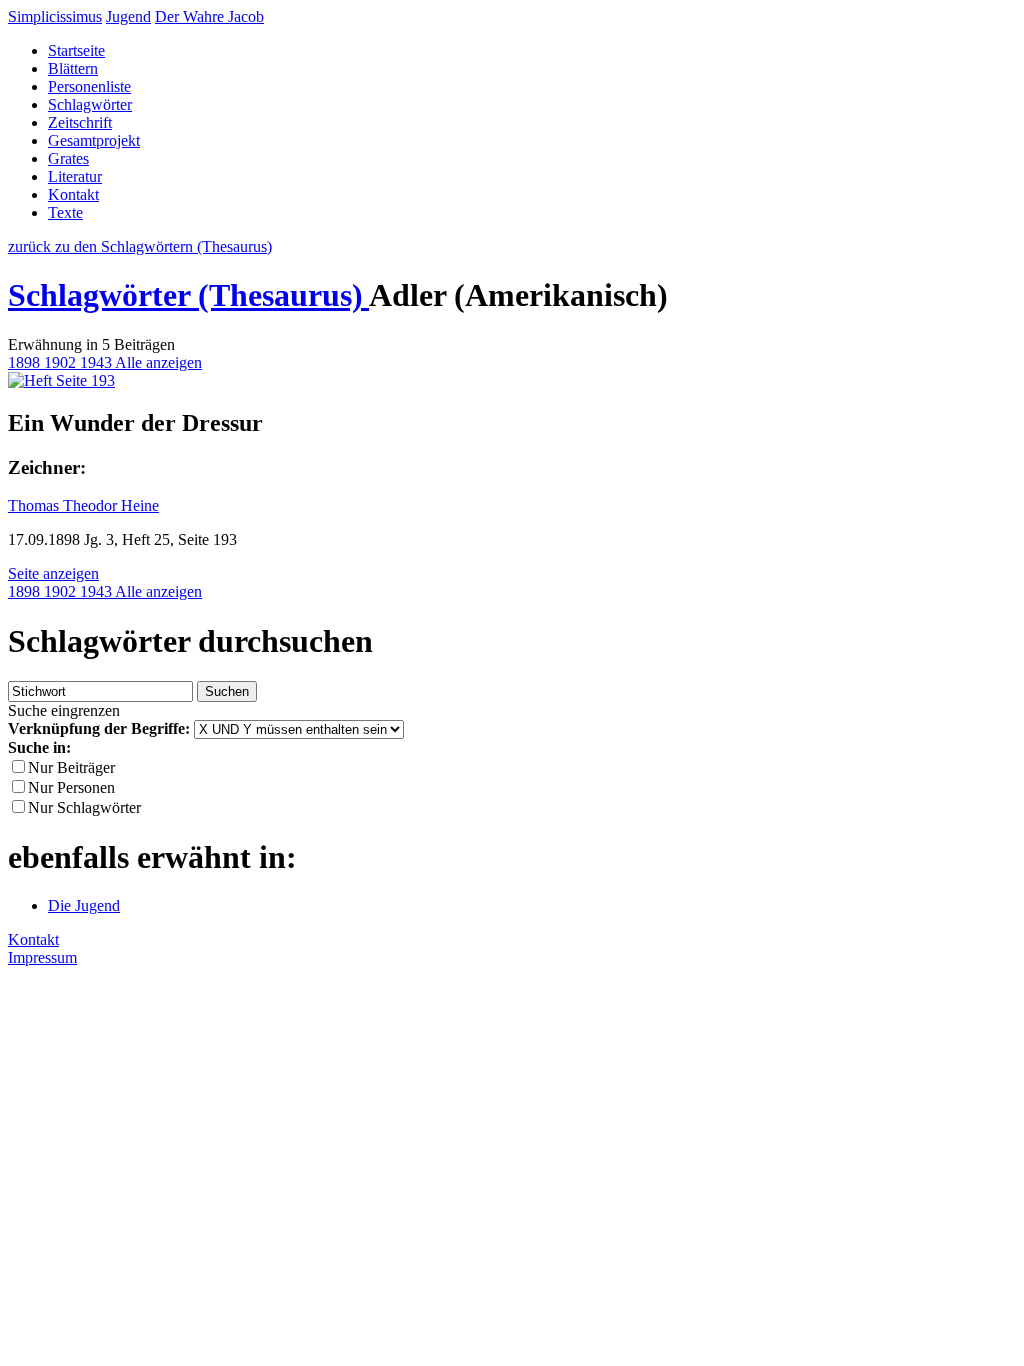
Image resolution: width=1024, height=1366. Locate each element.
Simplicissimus (55, 16)
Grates (68, 158)
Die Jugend (84, 905)
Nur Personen (71, 787)
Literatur (75, 176)
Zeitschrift (80, 122)
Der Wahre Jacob (209, 16)
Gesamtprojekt (94, 140)
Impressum (42, 957)
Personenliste (89, 86)
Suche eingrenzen (64, 710)
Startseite (76, 50)
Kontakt (73, 194)
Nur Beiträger (71, 767)
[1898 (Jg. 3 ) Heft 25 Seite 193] (61, 380)
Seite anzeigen (53, 573)
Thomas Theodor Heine (83, 505)
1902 (62, 362)
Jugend (128, 16)
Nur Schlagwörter (84, 807)
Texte (65, 212)
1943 (97, 362)
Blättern (73, 68)
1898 (26, 362)
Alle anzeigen (158, 362)
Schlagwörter (90, 104)
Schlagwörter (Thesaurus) (188, 295)
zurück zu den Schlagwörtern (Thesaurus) (140, 246)
